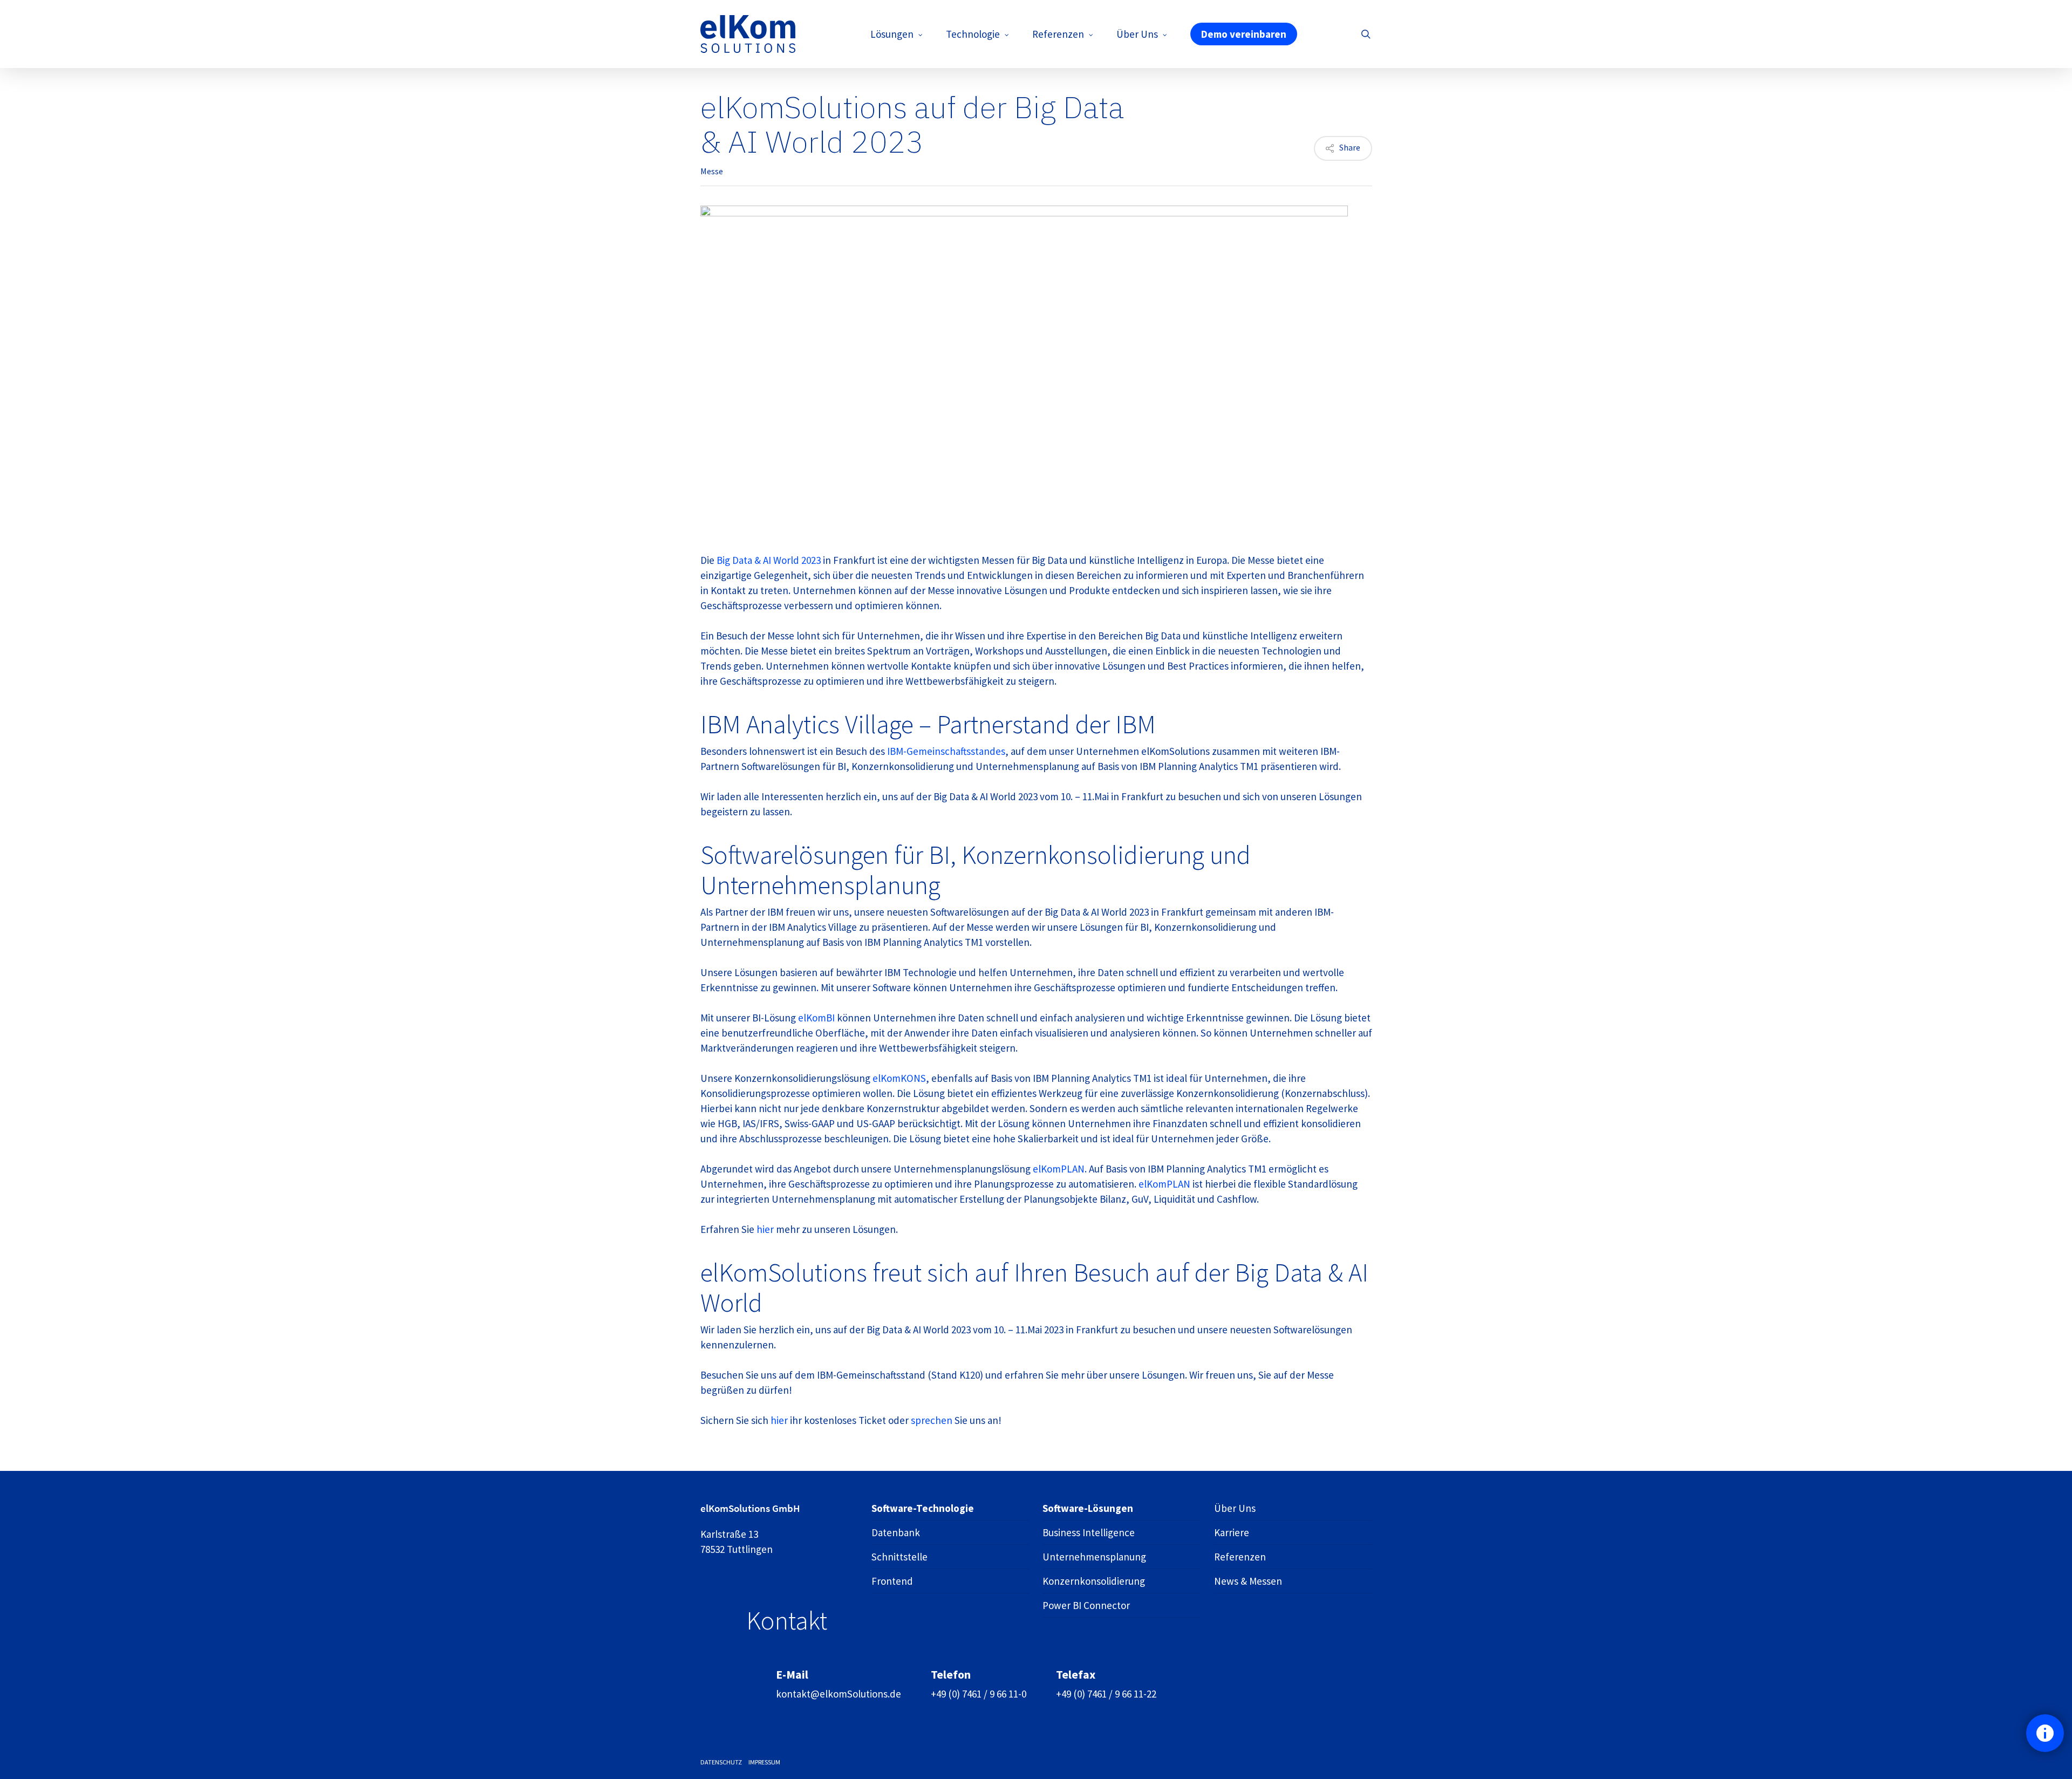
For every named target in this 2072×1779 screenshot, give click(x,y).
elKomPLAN (1059, 1169)
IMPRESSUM (764, 1762)
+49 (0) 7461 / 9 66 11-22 (1106, 1694)
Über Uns (1235, 1508)
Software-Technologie (923, 1508)
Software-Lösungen (1088, 1508)
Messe (712, 171)
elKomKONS (899, 1078)
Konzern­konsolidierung (1094, 1581)
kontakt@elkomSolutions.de (839, 1694)
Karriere (1232, 1532)
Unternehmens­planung (1094, 1557)
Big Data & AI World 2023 (769, 560)
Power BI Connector (1086, 1605)
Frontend (892, 1581)
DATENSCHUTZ (721, 1762)
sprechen (933, 1420)
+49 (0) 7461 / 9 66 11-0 (979, 1694)
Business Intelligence (1089, 1532)
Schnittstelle (899, 1557)
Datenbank (896, 1532)
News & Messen (1248, 1581)
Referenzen (1240, 1557)
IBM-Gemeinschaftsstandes (946, 751)
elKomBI (817, 1018)
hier (766, 1229)
